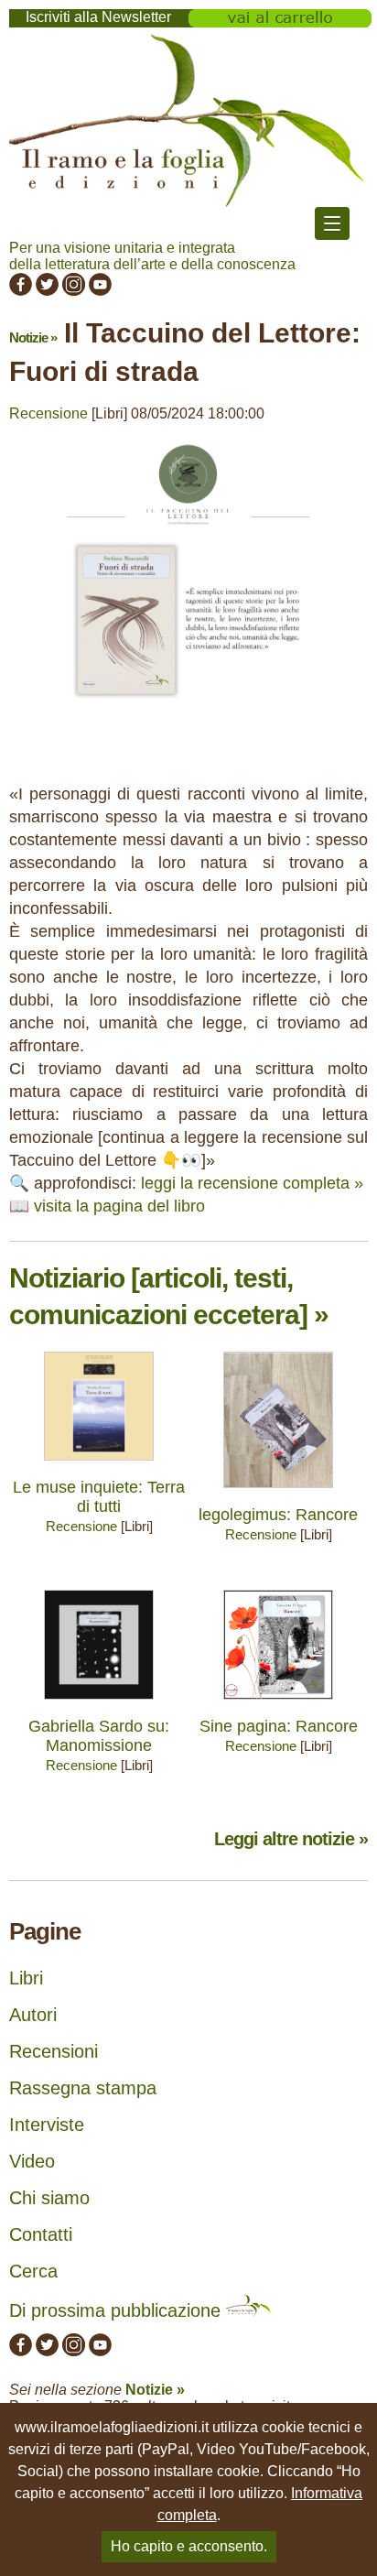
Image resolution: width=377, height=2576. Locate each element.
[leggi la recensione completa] (188, 724)
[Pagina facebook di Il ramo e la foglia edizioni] (21, 291)
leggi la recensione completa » (252, 1183)
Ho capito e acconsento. (189, 2546)
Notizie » (33, 337)
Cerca (33, 2271)
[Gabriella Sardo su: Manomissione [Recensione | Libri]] (99, 1704)
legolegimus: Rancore (278, 1515)
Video (32, 2161)
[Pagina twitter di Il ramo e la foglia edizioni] (47, 291)
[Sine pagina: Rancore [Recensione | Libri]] (278, 1704)
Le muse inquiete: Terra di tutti (99, 1497)
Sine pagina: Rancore (279, 1726)
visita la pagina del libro (119, 1206)
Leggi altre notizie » (291, 1839)
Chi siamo (49, 2198)
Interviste (47, 2125)
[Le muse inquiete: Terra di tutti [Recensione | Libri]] (99, 1465)
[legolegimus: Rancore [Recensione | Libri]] (278, 1492)
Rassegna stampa (83, 2088)
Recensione (48, 413)
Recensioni (54, 2051)
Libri (26, 1978)
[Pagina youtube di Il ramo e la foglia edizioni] (100, 291)
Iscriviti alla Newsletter (98, 17)
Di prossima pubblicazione (118, 2310)
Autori (33, 2015)
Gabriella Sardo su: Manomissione (99, 1736)
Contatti (41, 2234)
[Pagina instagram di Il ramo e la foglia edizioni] (74, 291)
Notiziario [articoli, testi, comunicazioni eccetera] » (169, 1296)
